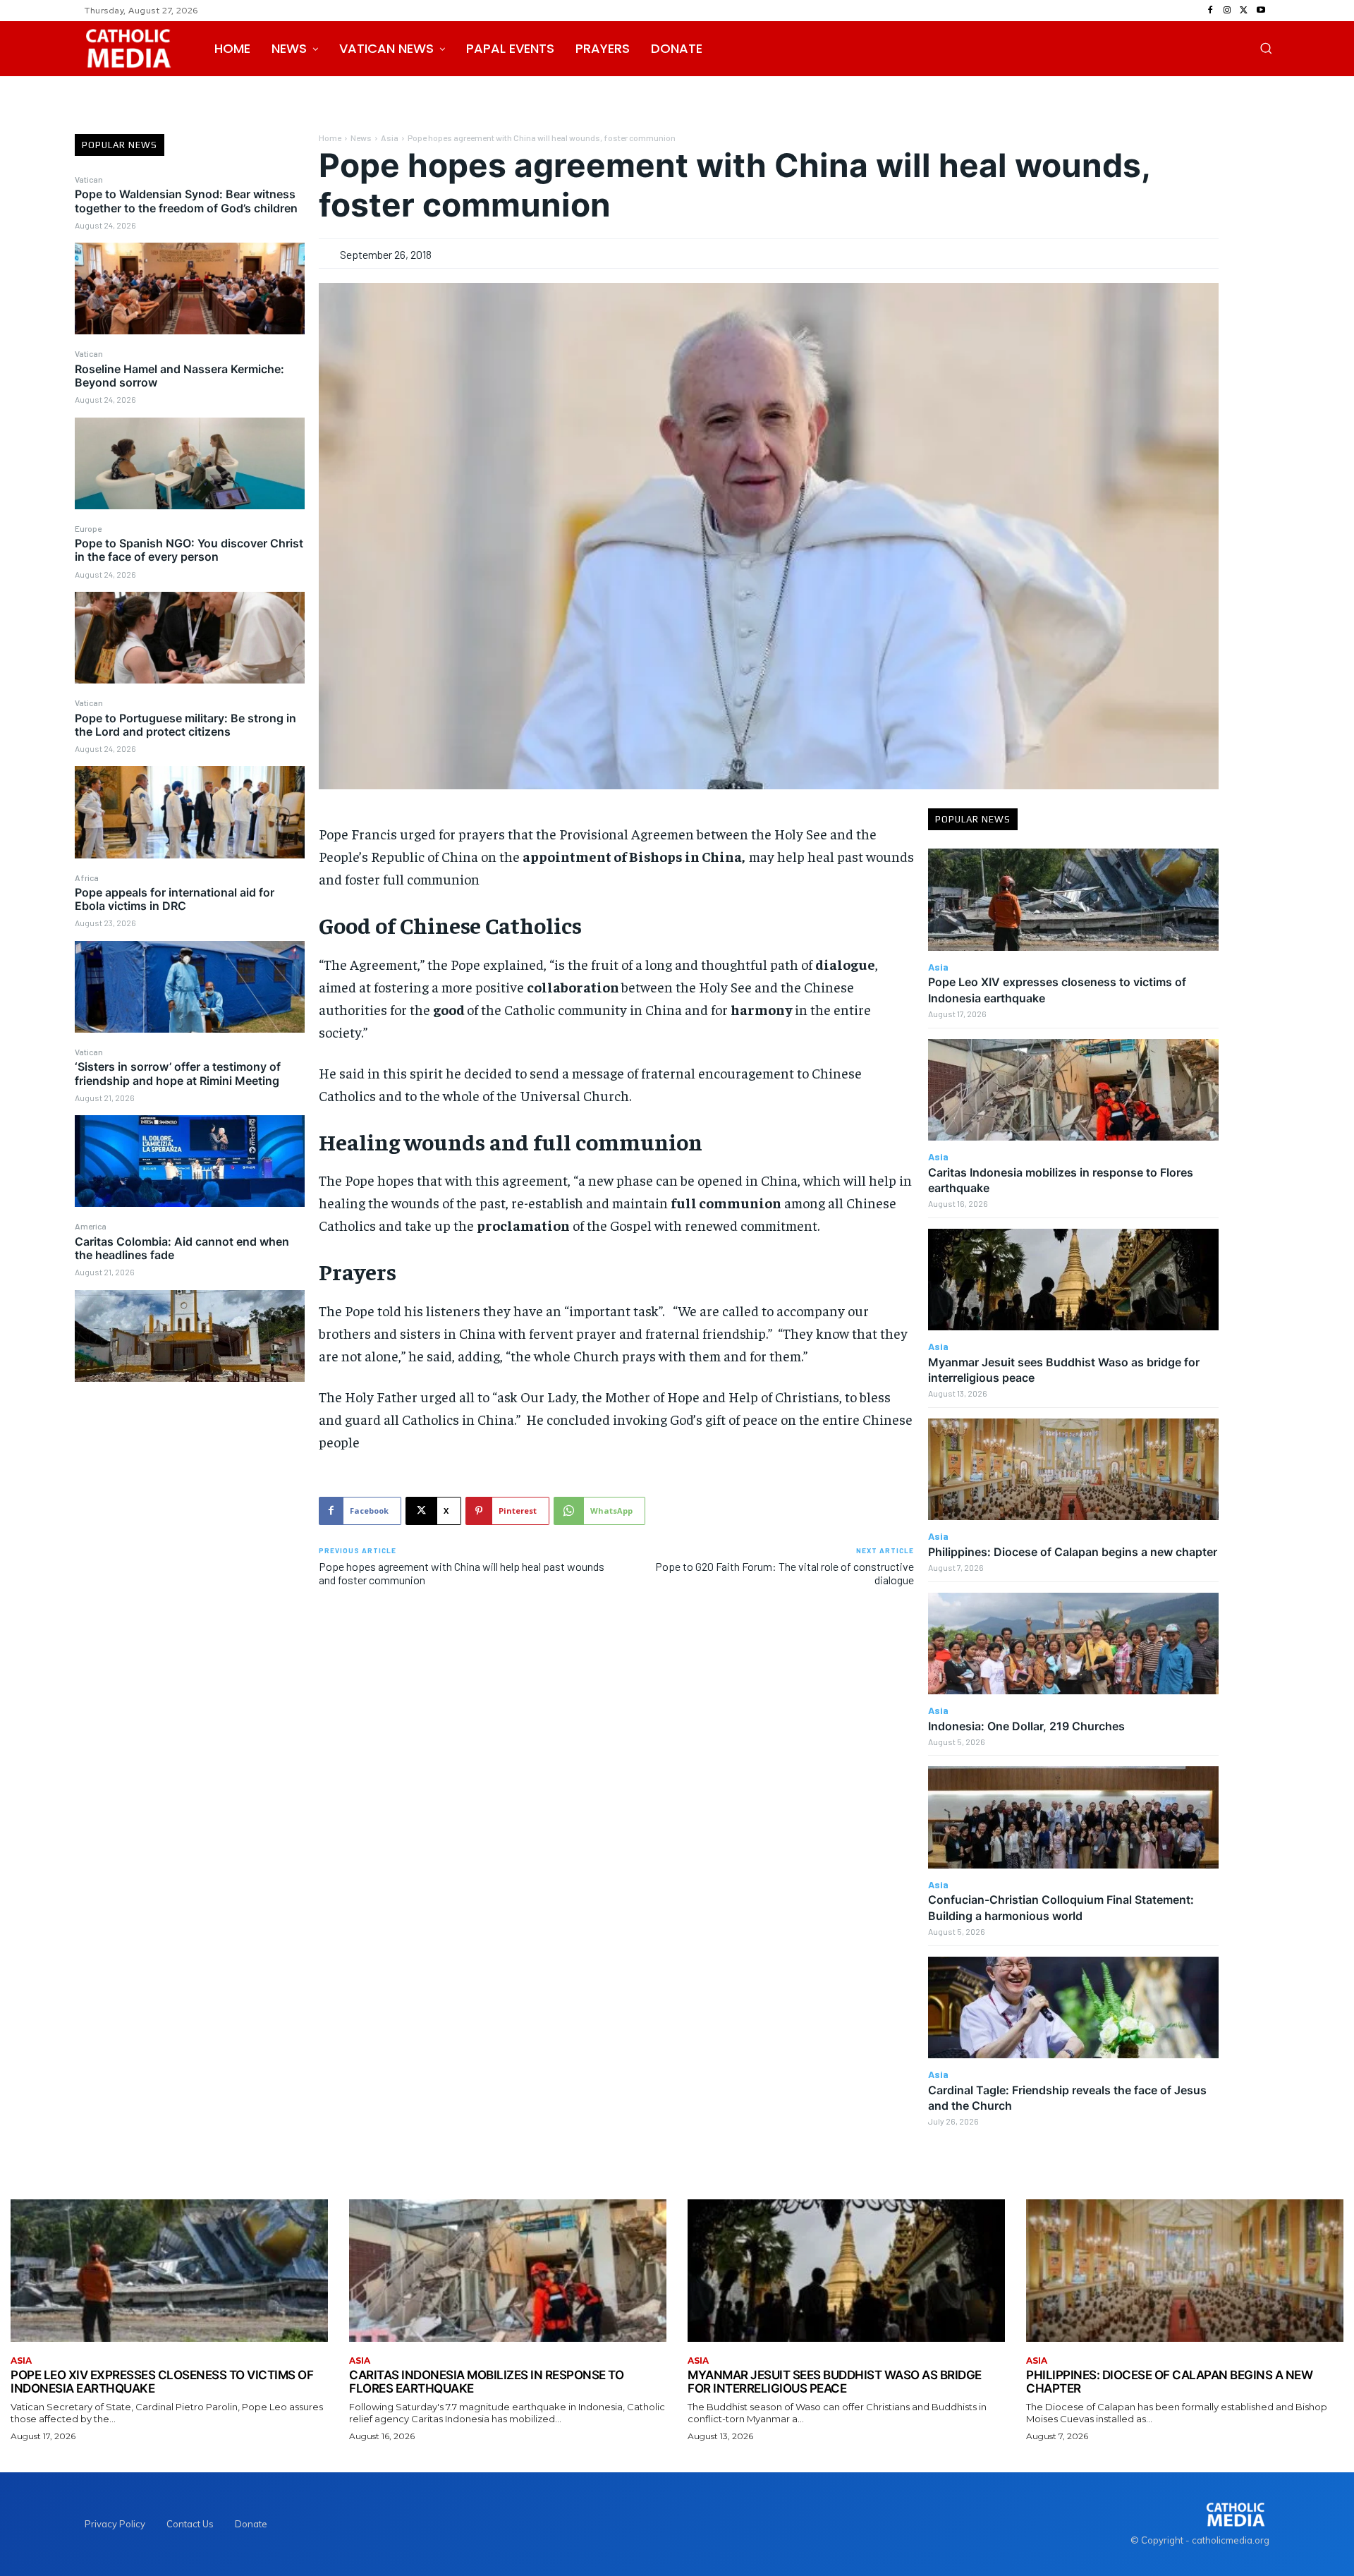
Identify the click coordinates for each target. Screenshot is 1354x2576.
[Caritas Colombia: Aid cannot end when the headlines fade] (190, 1336)
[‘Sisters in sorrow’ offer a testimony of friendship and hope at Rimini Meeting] (190, 1161)
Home (330, 138)
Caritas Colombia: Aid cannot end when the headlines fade (182, 1248)
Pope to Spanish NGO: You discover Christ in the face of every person (189, 550)
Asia (390, 138)
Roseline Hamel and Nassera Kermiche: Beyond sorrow (179, 376)
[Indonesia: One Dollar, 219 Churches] (1073, 1644)
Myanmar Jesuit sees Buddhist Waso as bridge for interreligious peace (835, 2382)
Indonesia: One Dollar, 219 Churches (1026, 1726)
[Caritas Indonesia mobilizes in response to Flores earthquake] (1073, 1090)
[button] (1266, 48)
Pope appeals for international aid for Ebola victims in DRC (175, 899)
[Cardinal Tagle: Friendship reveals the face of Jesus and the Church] (1073, 2007)
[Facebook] (1210, 11)
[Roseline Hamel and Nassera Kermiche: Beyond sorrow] (190, 463)
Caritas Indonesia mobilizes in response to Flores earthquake (486, 2382)
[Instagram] (1227, 11)
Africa (87, 877)
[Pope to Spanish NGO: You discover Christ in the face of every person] (190, 638)
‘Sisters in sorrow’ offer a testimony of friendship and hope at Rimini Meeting (178, 1073)
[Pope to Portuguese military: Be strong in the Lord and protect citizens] (190, 812)
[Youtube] (1261, 11)
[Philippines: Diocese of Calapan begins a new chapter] (1073, 1469)
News (361, 138)
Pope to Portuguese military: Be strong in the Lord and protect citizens (185, 725)
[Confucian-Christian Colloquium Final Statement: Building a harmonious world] (1073, 1817)
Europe (88, 528)
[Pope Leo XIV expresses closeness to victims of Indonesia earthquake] (1073, 899)
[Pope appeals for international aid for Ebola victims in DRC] (190, 987)
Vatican (89, 179)
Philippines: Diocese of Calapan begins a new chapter (1073, 1552)
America (91, 1226)
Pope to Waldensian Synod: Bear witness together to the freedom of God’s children (186, 201)
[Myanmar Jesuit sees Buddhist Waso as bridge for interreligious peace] (1073, 1280)
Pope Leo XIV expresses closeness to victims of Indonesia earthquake (162, 2382)
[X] (1244, 11)
